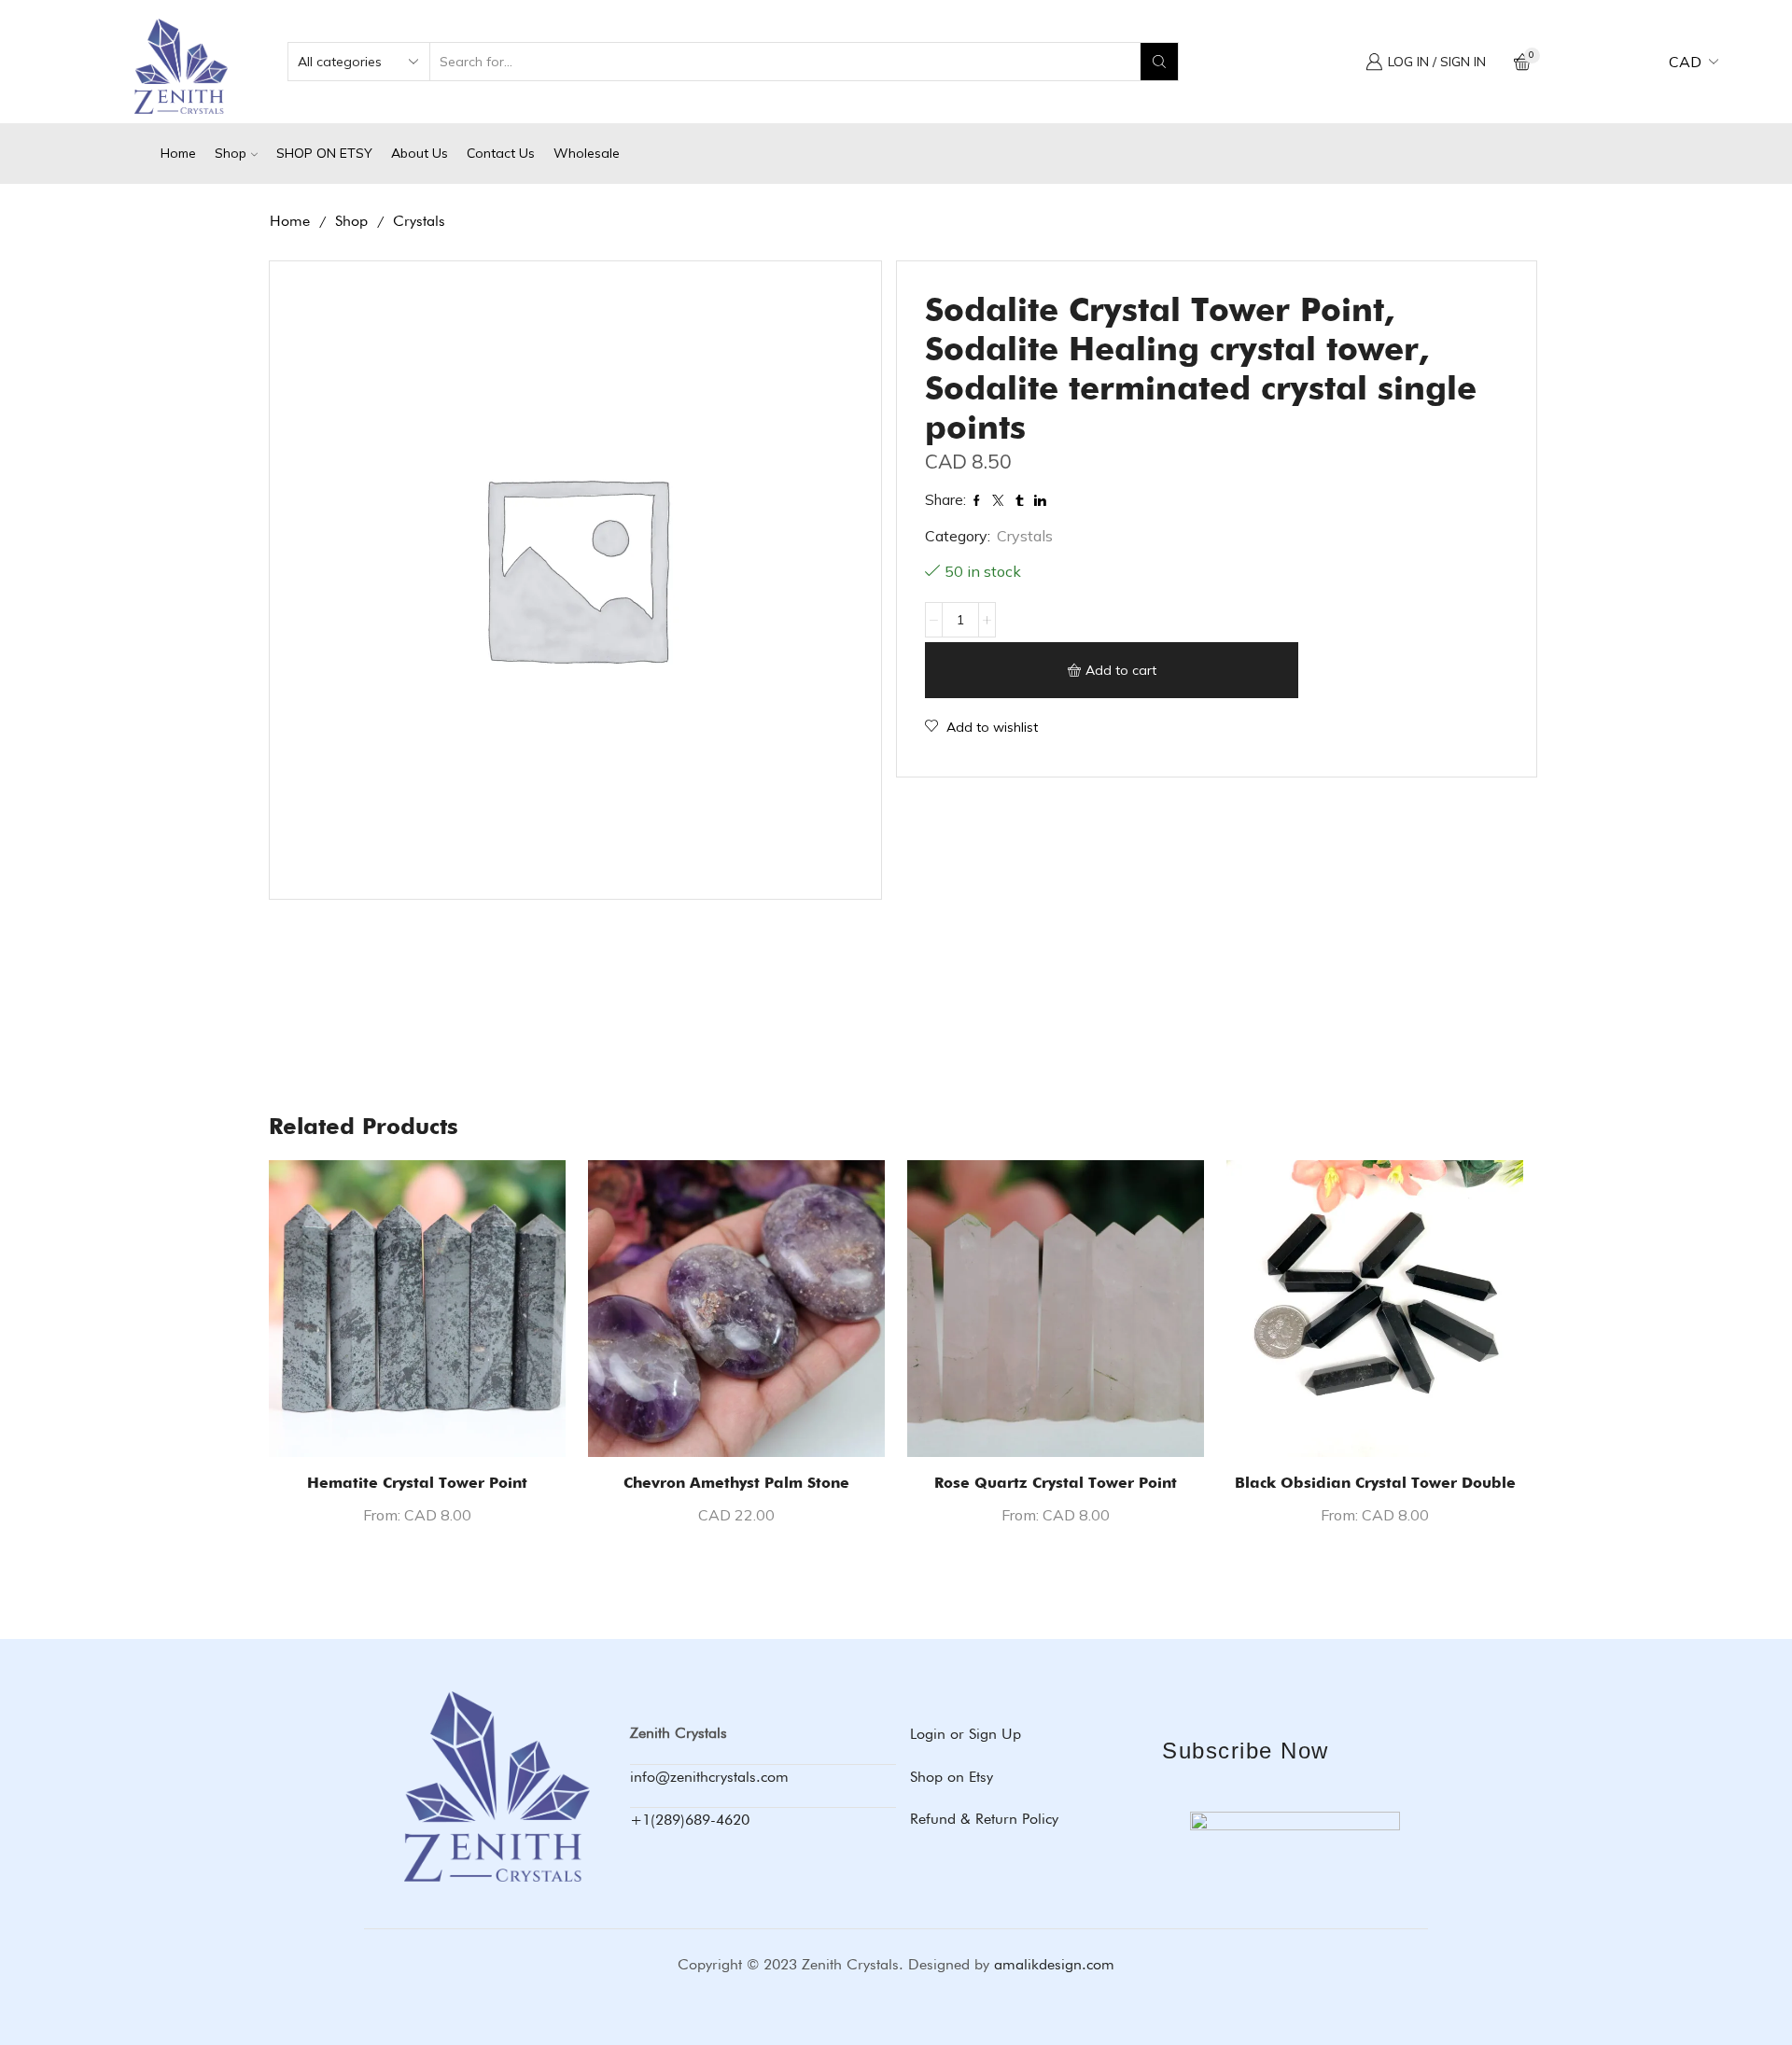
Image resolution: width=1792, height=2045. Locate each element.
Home (178, 153)
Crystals (419, 221)
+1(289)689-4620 (690, 1820)
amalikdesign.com (1054, 1964)
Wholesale (587, 153)
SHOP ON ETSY (324, 153)
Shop (231, 153)
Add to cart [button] (736, 1427)
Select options (417, 1427)
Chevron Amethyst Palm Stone (736, 1483)
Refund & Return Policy (984, 1819)
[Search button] (1159, 62)
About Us (420, 153)
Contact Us (501, 153)
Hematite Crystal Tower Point (417, 1483)
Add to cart (1121, 670)
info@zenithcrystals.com (709, 1777)
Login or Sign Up (966, 1734)
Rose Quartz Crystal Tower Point (1056, 1483)
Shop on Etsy (952, 1777)
